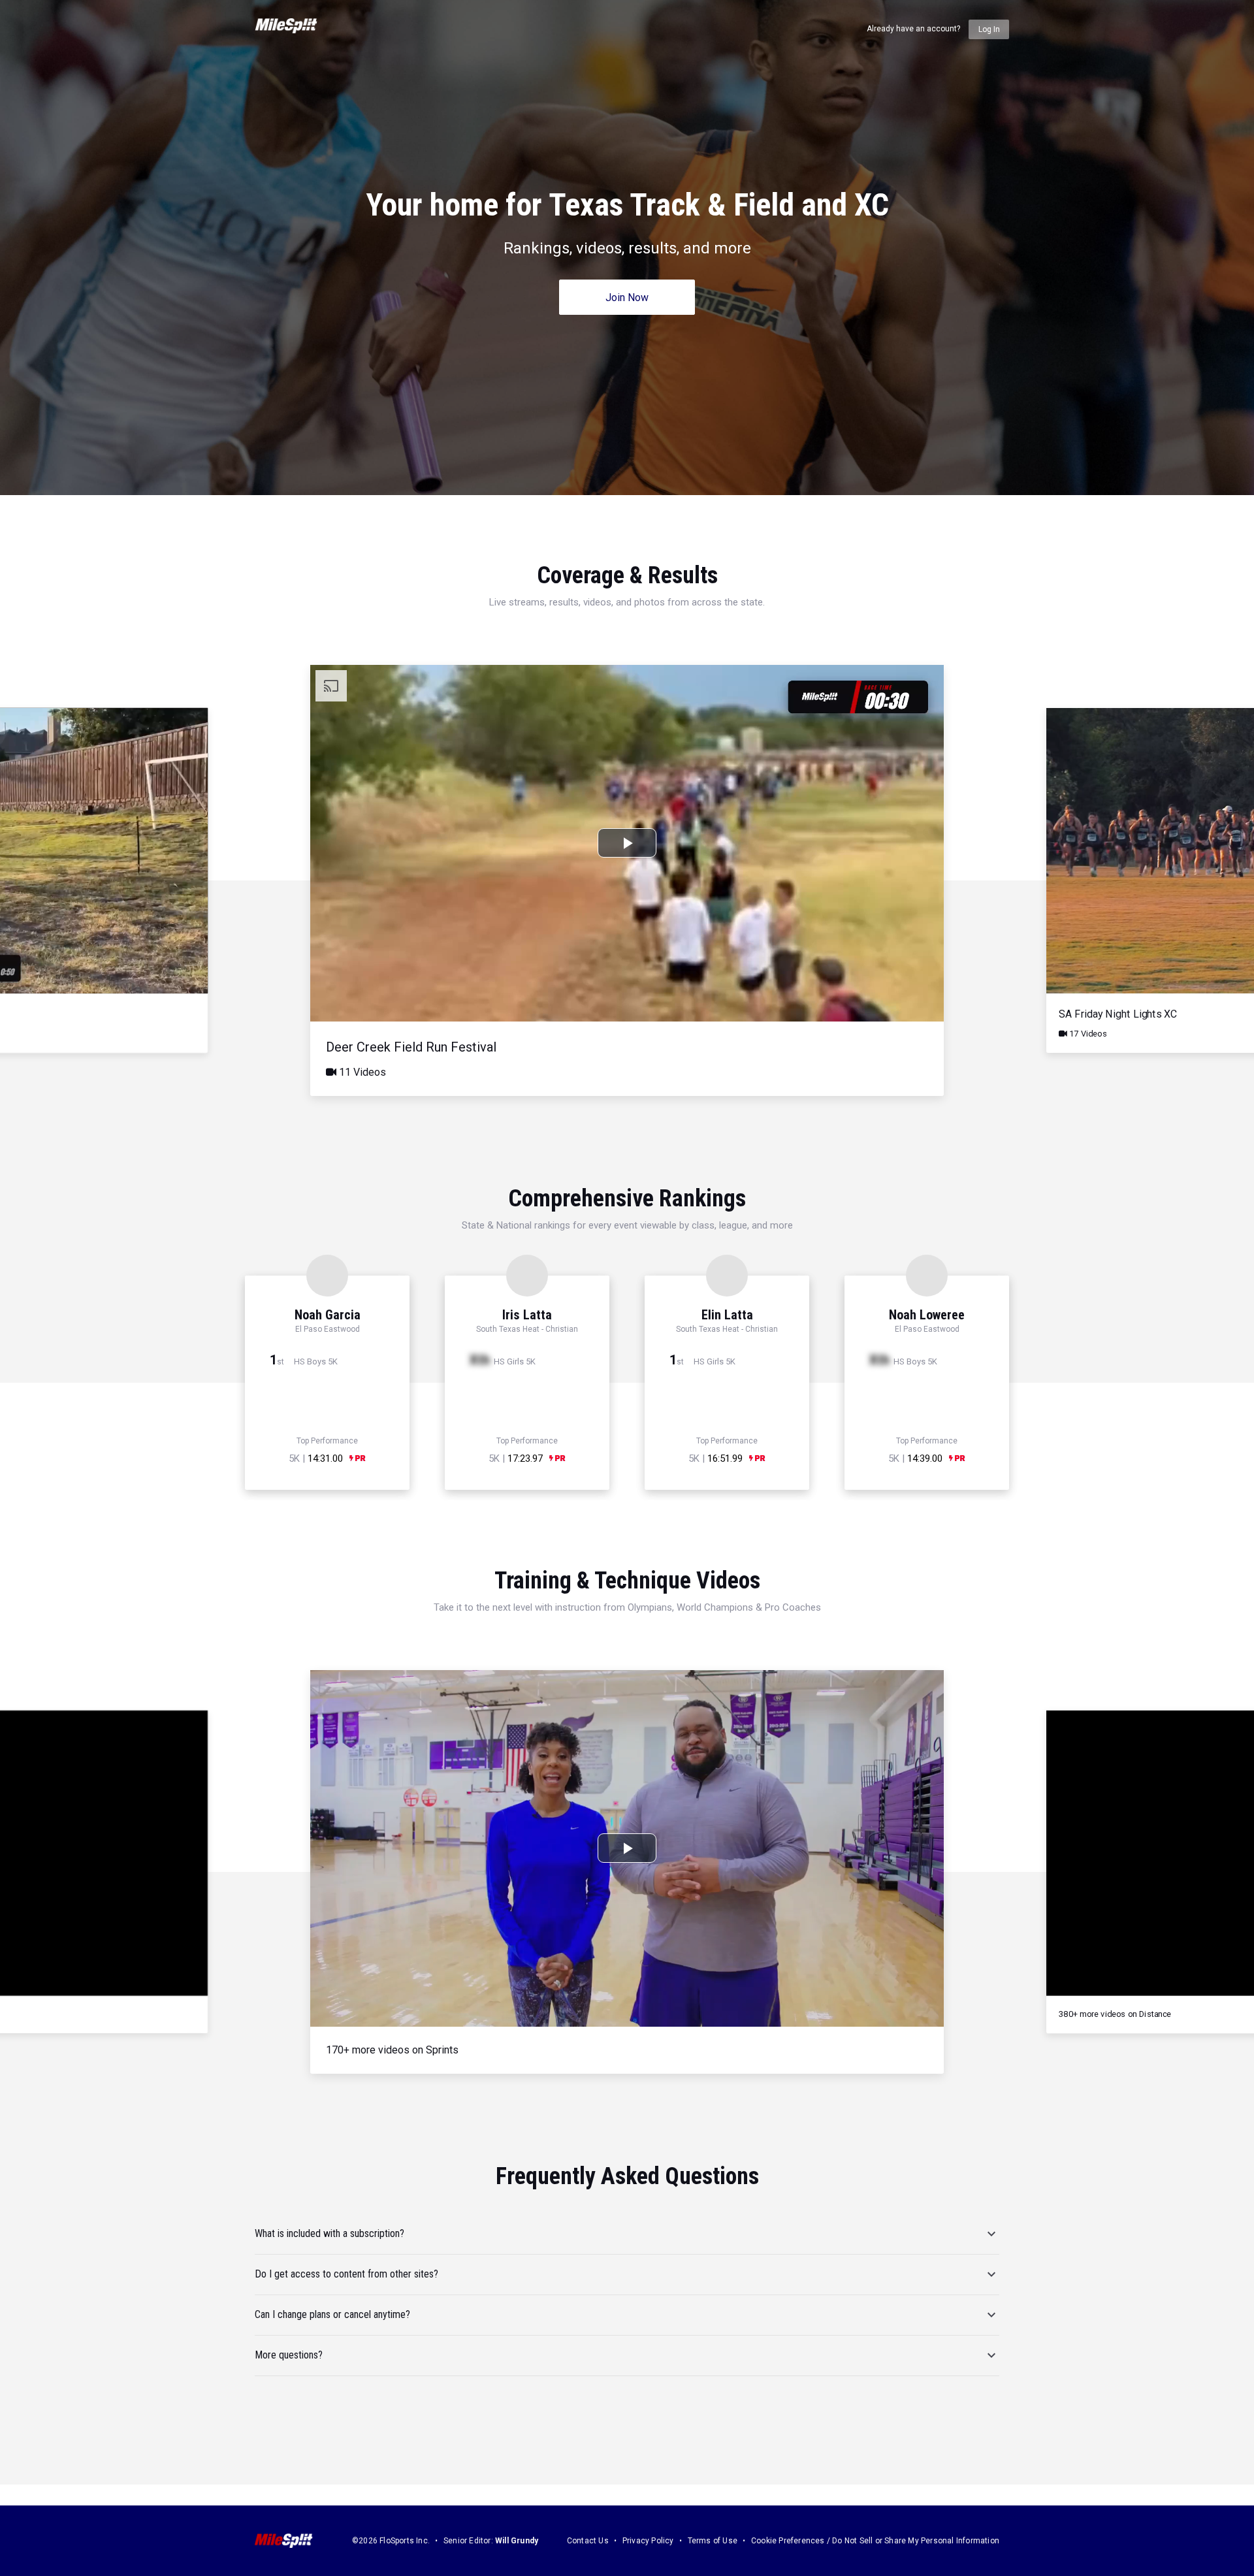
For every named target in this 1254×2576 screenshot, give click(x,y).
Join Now (627, 298)
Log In (989, 29)
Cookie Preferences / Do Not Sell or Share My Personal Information (875, 2541)
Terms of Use (713, 2541)
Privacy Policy (648, 2541)
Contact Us (588, 2541)
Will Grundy (517, 2541)
